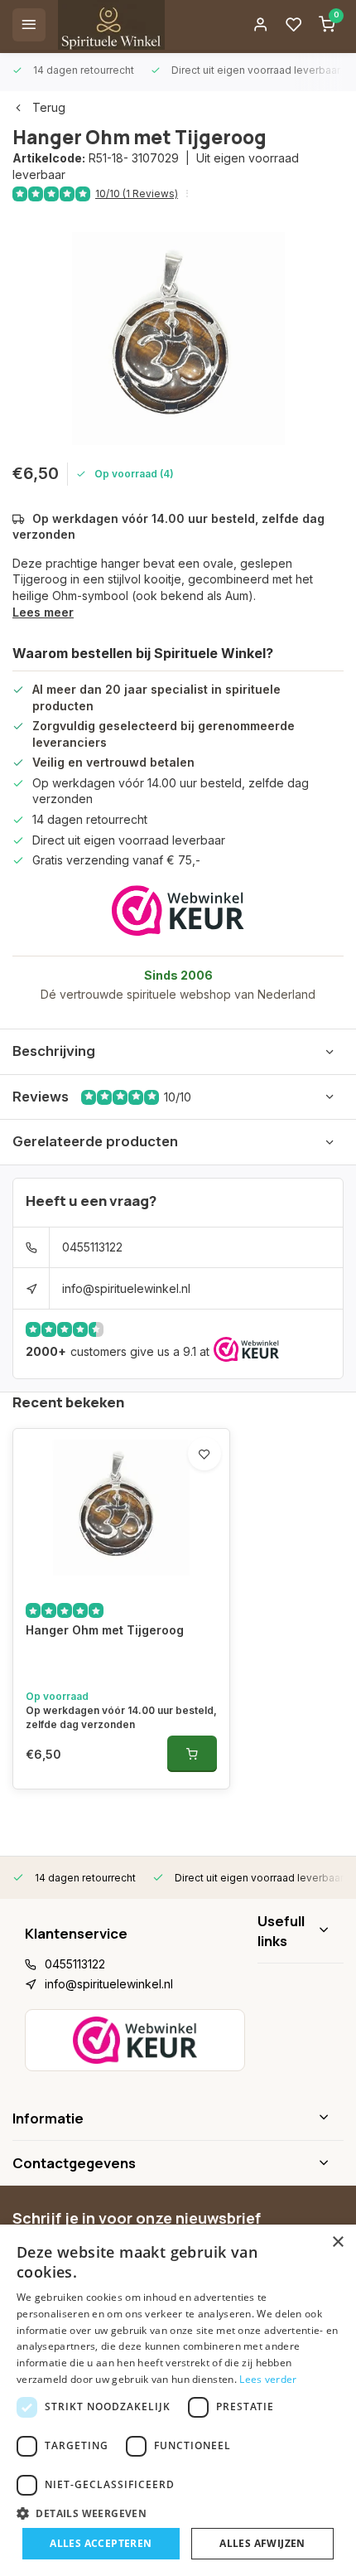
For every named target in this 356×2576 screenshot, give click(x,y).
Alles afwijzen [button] (262, 2543)
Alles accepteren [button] (101, 2543)
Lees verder (268, 2379)
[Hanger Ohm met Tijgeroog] (121, 1508)
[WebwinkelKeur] (178, 910)
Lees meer (43, 612)
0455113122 (92, 1247)
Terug (49, 107)
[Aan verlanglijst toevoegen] (204, 1454)
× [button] (337, 2242)
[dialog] (178, 2400)
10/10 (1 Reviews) (137, 194)
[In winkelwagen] (192, 1754)
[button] (178, 2513)
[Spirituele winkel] (111, 25)
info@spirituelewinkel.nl (126, 1288)
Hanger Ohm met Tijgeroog (105, 1630)
